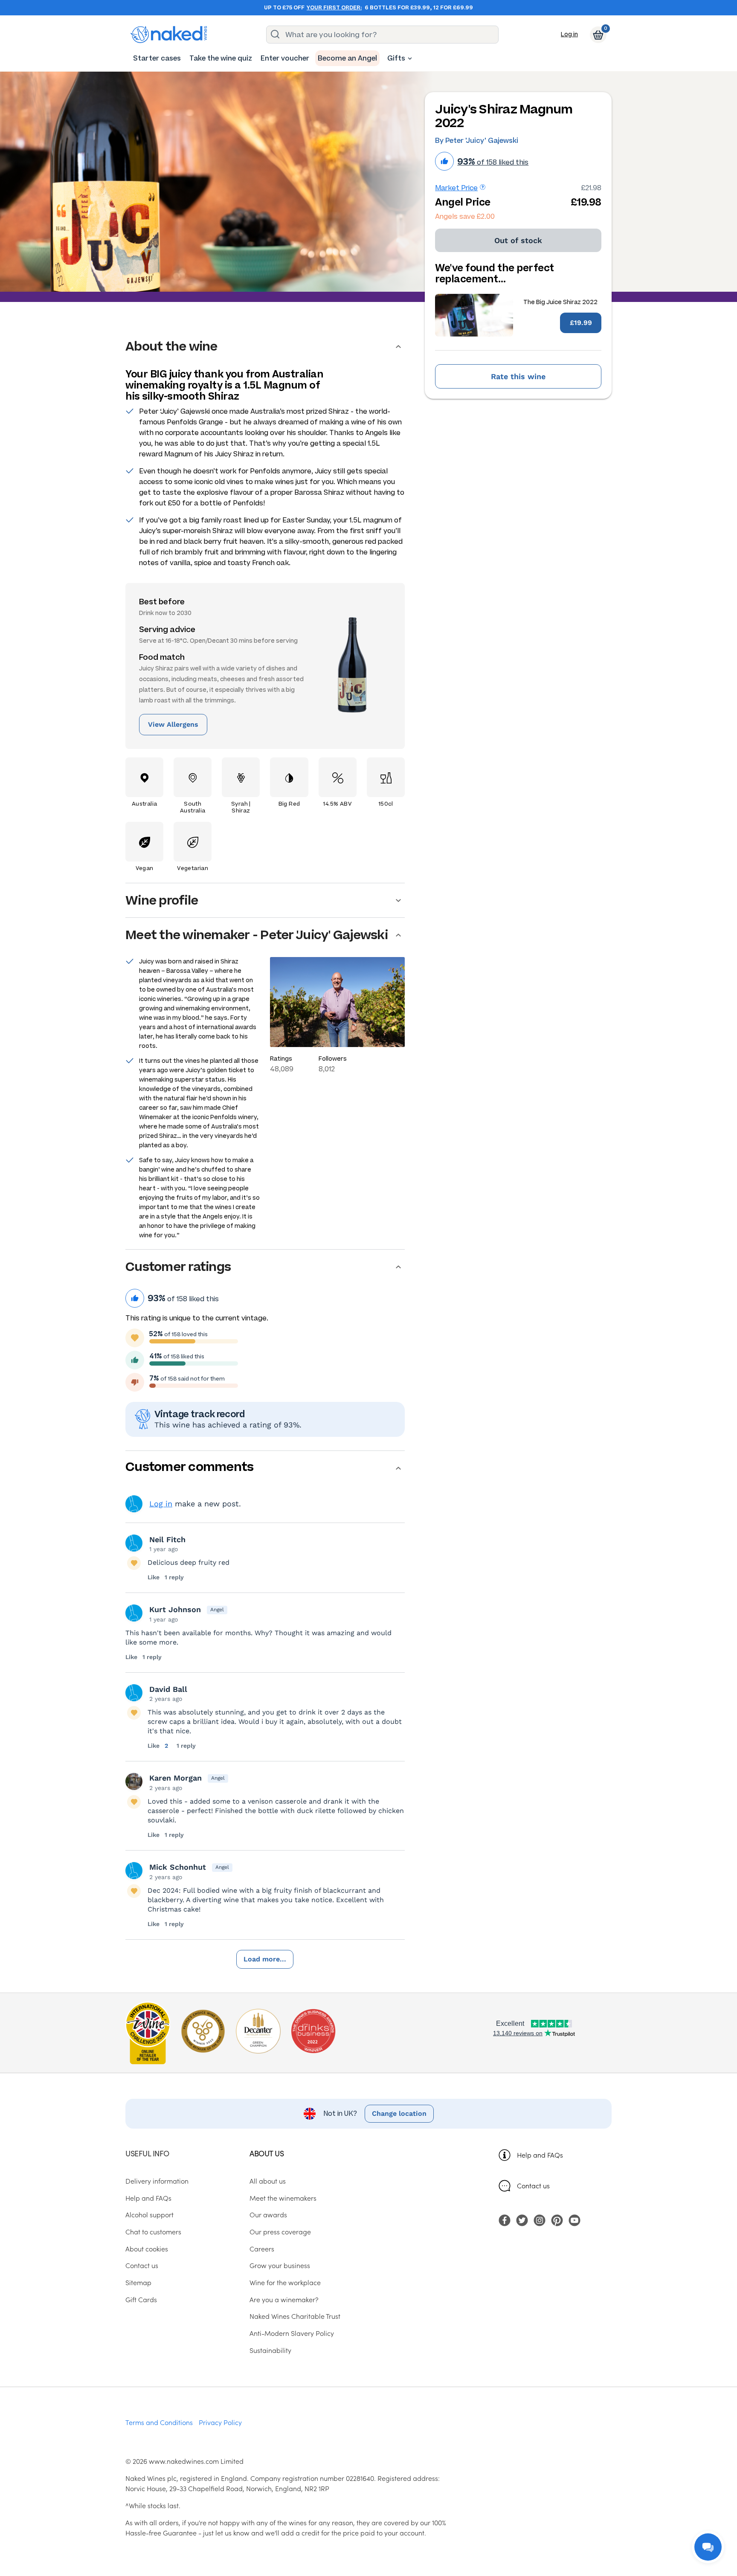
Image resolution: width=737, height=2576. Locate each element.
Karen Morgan (176, 1778)
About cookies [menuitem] (147, 2248)
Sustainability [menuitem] (270, 2350)
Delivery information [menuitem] (157, 2181)
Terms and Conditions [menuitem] (159, 2422)
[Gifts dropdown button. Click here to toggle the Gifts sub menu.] (410, 58)
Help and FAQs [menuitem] (148, 2198)
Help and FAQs (540, 2155)
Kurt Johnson (175, 1609)
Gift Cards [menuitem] (141, 2299)
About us (267, 2153)
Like (154, 1577)
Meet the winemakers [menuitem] (283, 2198)
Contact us (533, 2185)
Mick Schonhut (178, 1867)
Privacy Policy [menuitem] (220, 2422)
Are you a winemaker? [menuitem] (284, 2299)
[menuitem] (157, 58)
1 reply (174, 1577)
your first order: (334, 8)
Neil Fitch (167, 1539)
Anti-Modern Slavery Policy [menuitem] (292, 2333)
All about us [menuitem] (268, 2181)
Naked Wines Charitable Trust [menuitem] (295, 2316)
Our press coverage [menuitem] (280, 2231)
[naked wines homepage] (169, 35)
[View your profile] (134, 1543)
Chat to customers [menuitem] (153, 2231)
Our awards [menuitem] (268, 2214)
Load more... (265, 1959)
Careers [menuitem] (262, 2248)
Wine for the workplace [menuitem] (285, 2282)
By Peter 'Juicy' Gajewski (477, 141)
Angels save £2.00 (465, 216)
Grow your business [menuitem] (280, 2265)
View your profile (134, 1504)
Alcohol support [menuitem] (149, 2214)
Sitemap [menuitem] (138, 2282)
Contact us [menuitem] (142, 2265)
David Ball (168, 1689)
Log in (569, 34)
